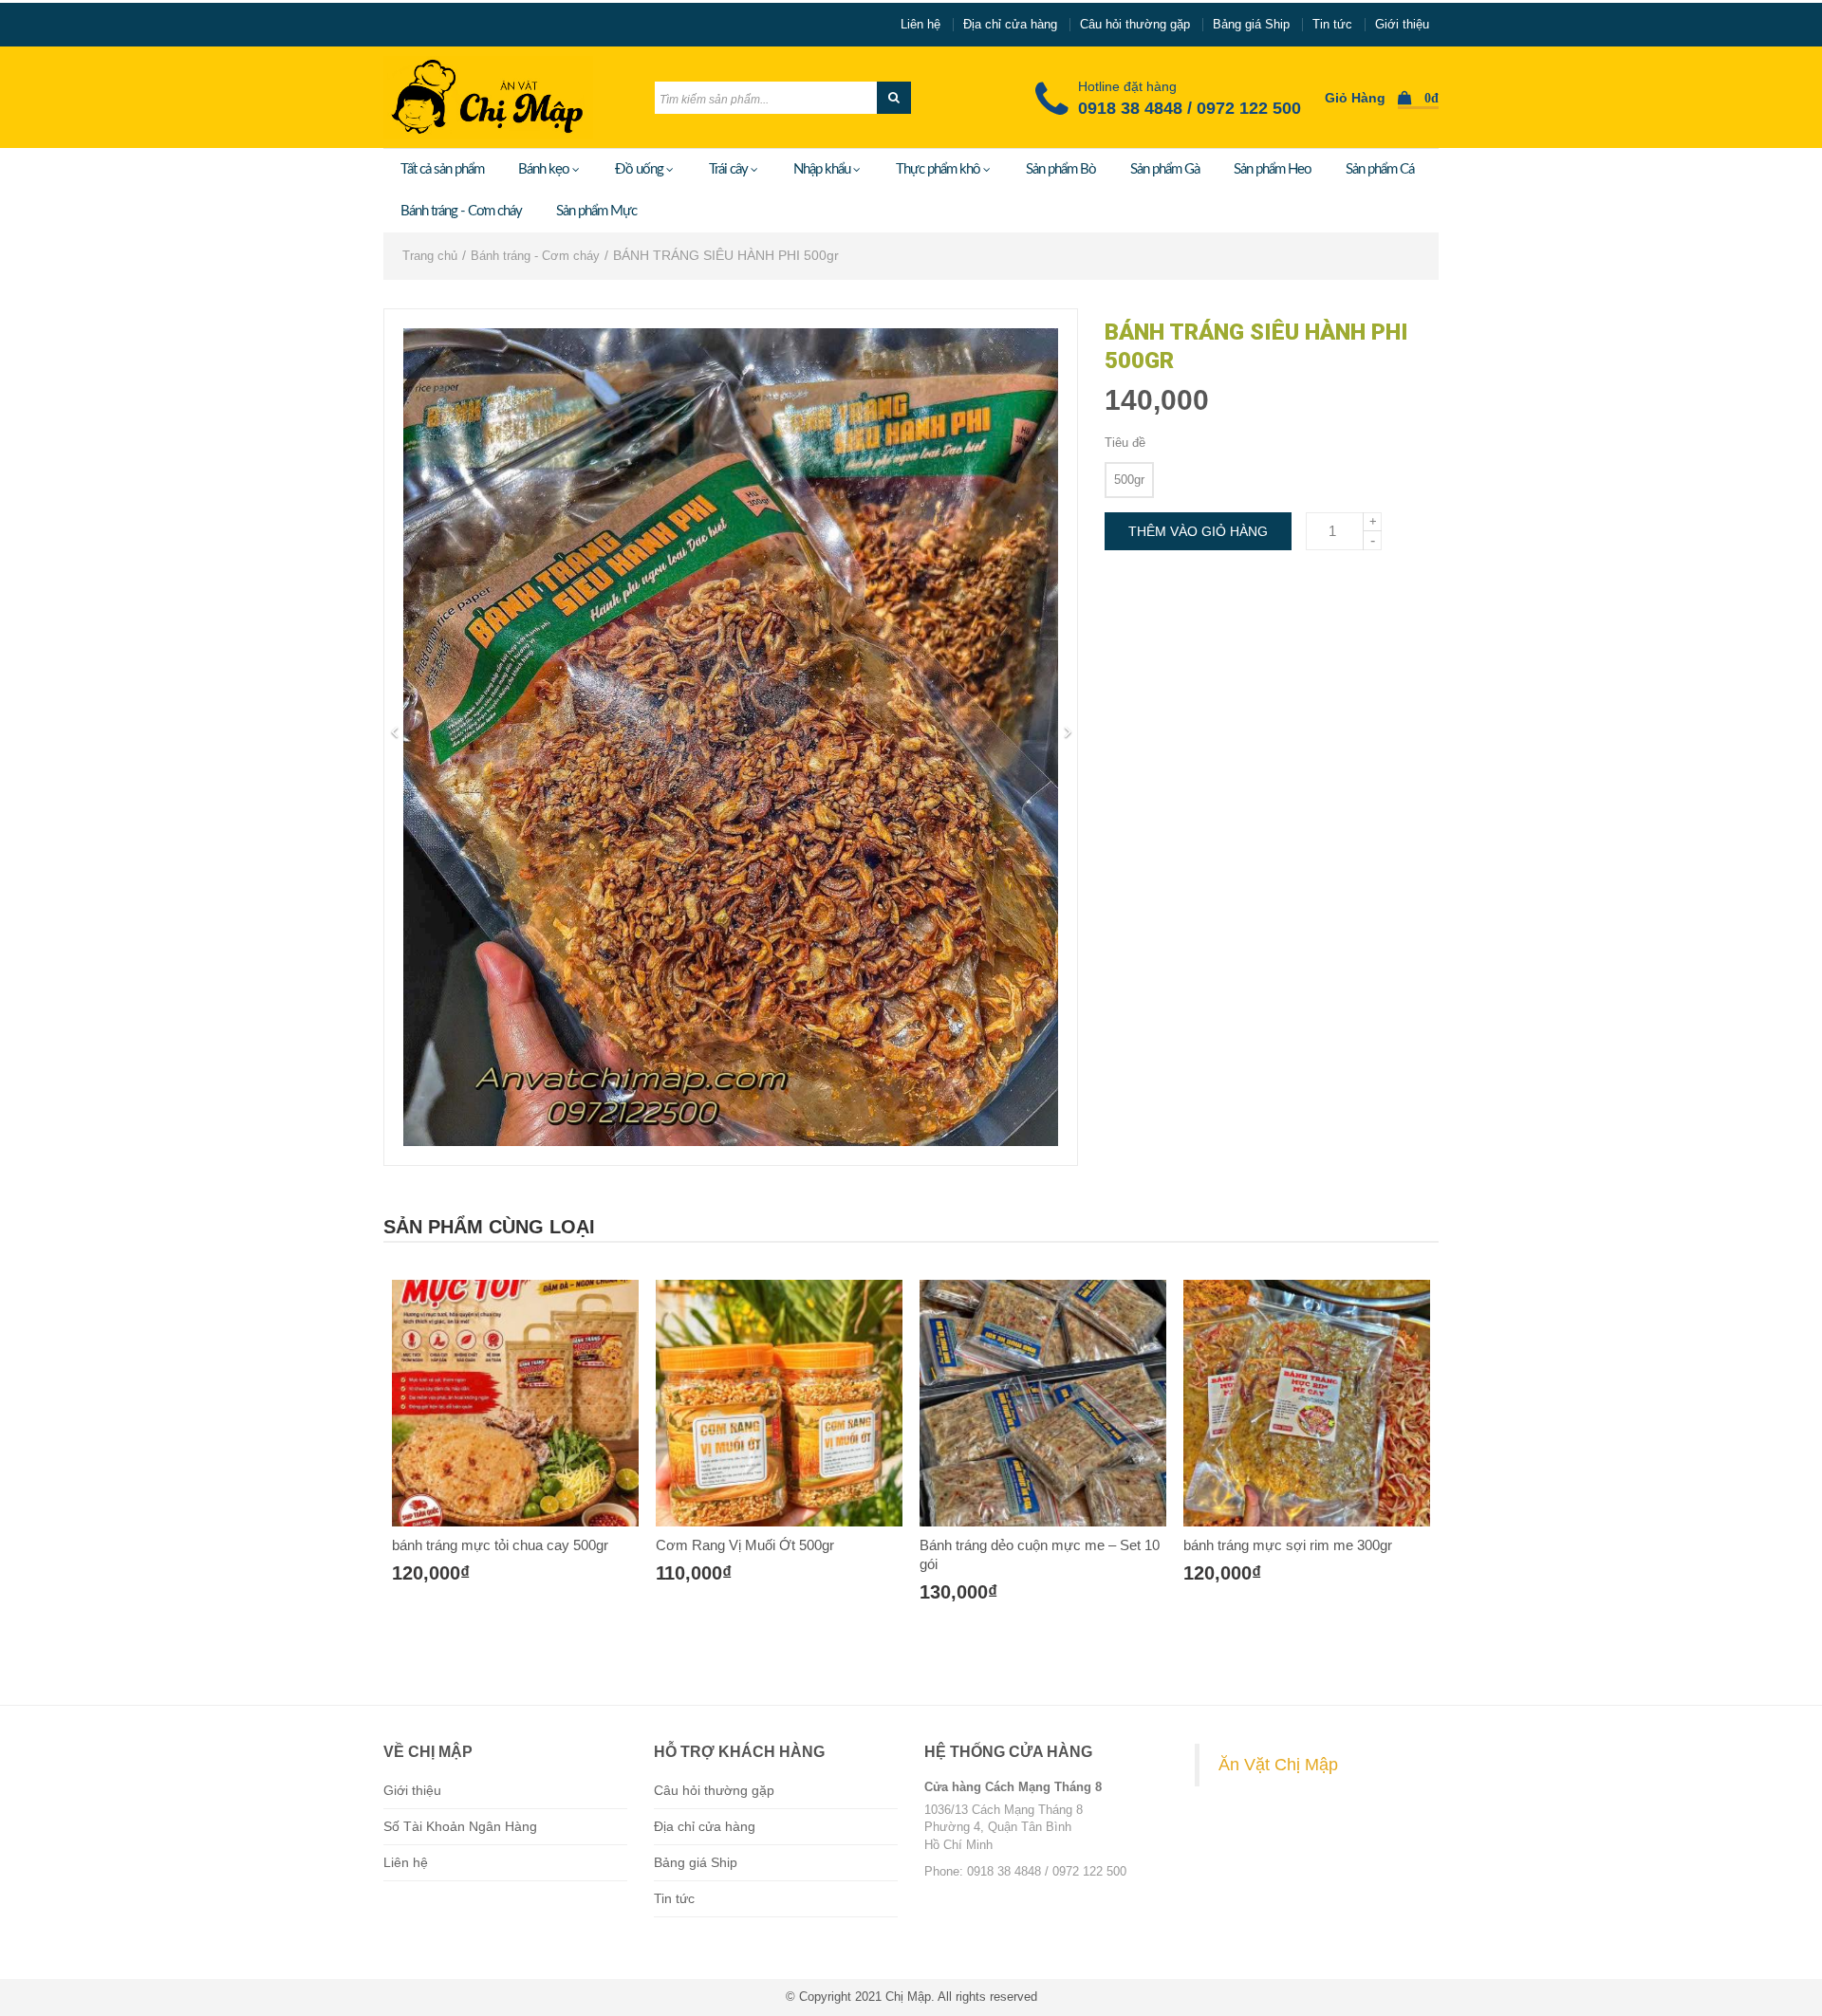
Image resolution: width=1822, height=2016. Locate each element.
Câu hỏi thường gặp (1135, 24)
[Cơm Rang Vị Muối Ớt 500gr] (515, 1403)
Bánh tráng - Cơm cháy (535, 256)
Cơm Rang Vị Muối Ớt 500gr (481, 1545)
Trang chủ (430, 256)
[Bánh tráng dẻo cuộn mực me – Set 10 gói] (779, 1403)
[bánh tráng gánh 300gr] (1307, 1403)
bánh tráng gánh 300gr (1253, 1545)
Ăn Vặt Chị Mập (1278, 1765)
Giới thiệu (1402, 24)
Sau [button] (1068, 732)
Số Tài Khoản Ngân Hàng (460, 1826)
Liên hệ (920, 24)
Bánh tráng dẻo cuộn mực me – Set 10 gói (776, 1554)
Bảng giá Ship (1251, 24)
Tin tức (1332, 24)
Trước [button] (394, 732)
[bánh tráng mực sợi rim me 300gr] (1043, 1403)
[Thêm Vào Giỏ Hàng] (494, 1606)
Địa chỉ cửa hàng (1010, 24)
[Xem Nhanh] (536, 1606)
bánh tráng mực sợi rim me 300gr (1024, 1545)
